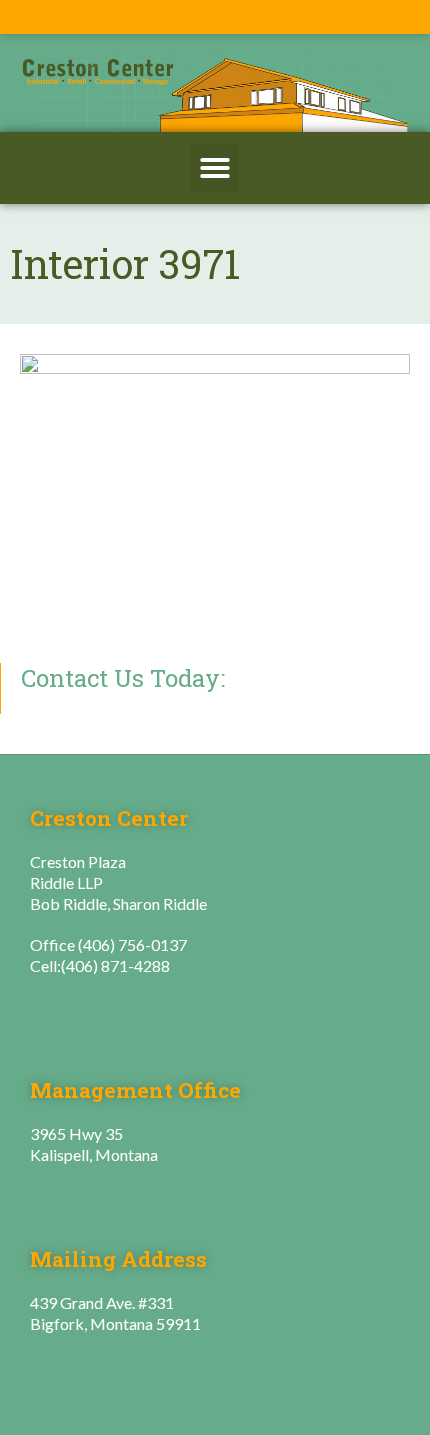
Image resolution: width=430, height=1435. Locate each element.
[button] (215, 168)
